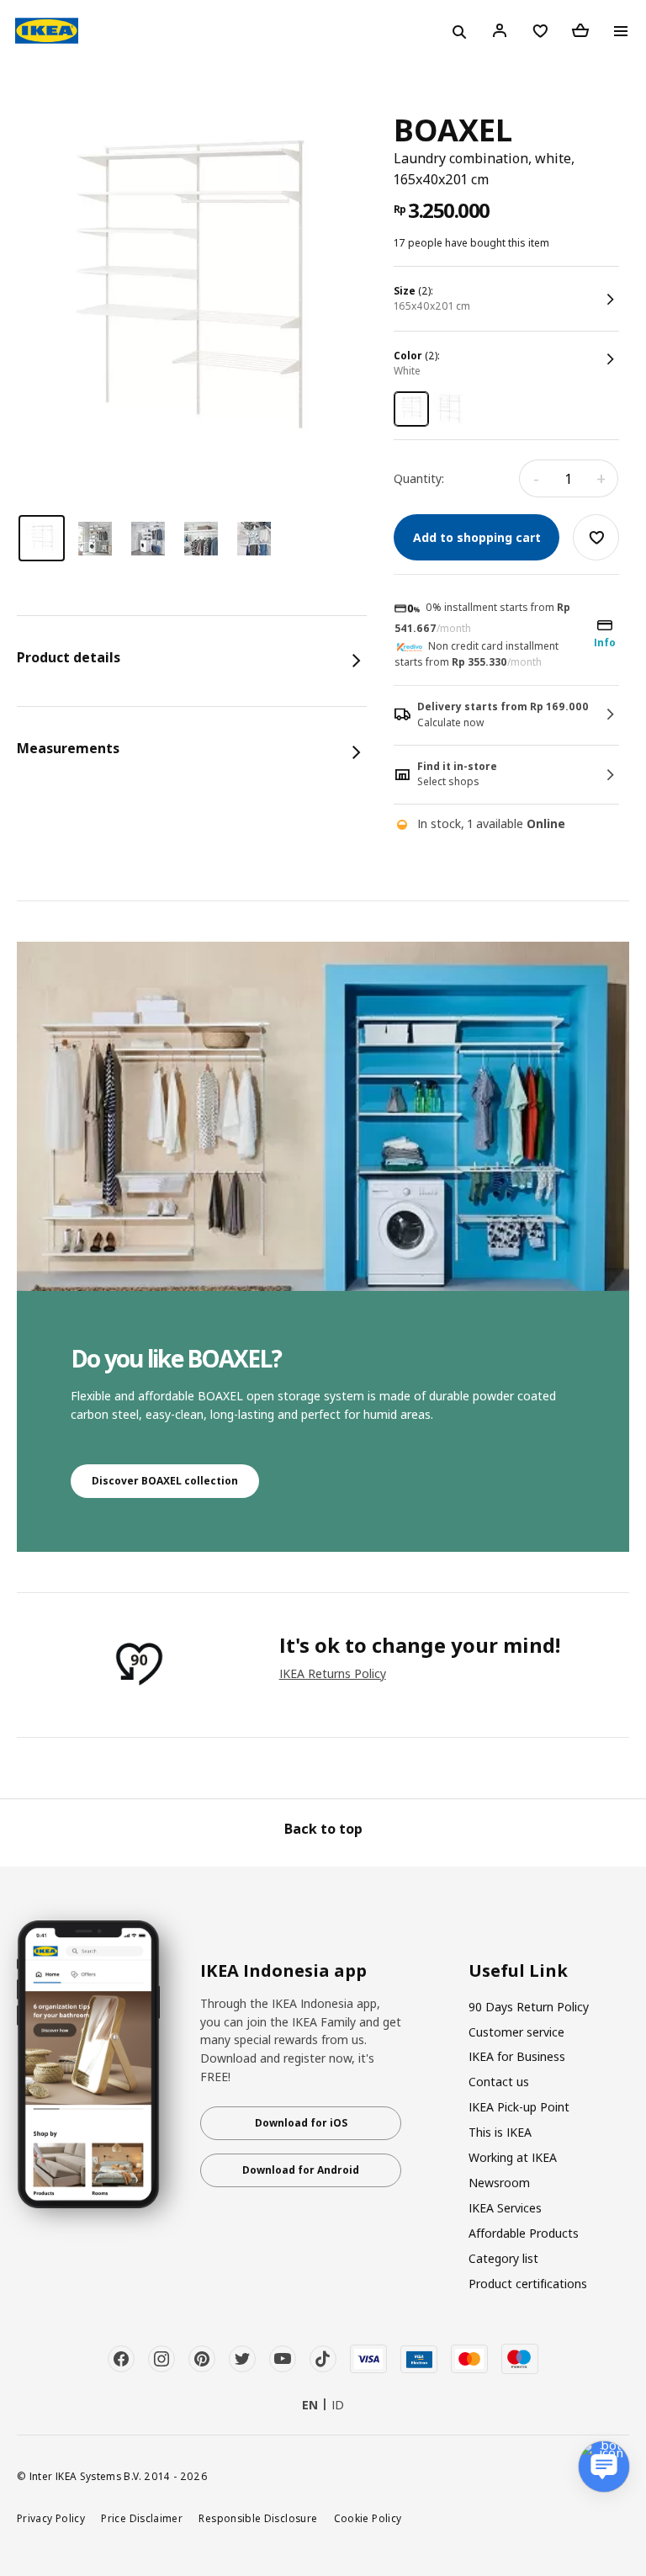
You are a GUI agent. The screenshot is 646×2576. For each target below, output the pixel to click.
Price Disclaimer (142, 2518)
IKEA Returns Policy (333, 1673)
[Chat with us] (604, 2467)
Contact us (499, 2082)
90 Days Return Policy (529, 2007)
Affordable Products (524, 2233)
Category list (503, 2258)
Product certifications (528, 2284)
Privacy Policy (51, 2518)
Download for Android (301, 2170)
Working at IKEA (513, 2157)
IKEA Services (505, 2208)
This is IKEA (500, 2132)
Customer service (516, 2032)
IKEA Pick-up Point (519, 2107)
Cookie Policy (368, 2518)
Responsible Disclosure (258, 2518)
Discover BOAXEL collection (165, 1481)
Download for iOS (301, 2123)
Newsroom (499, 2183)
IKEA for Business (517, 2056)
